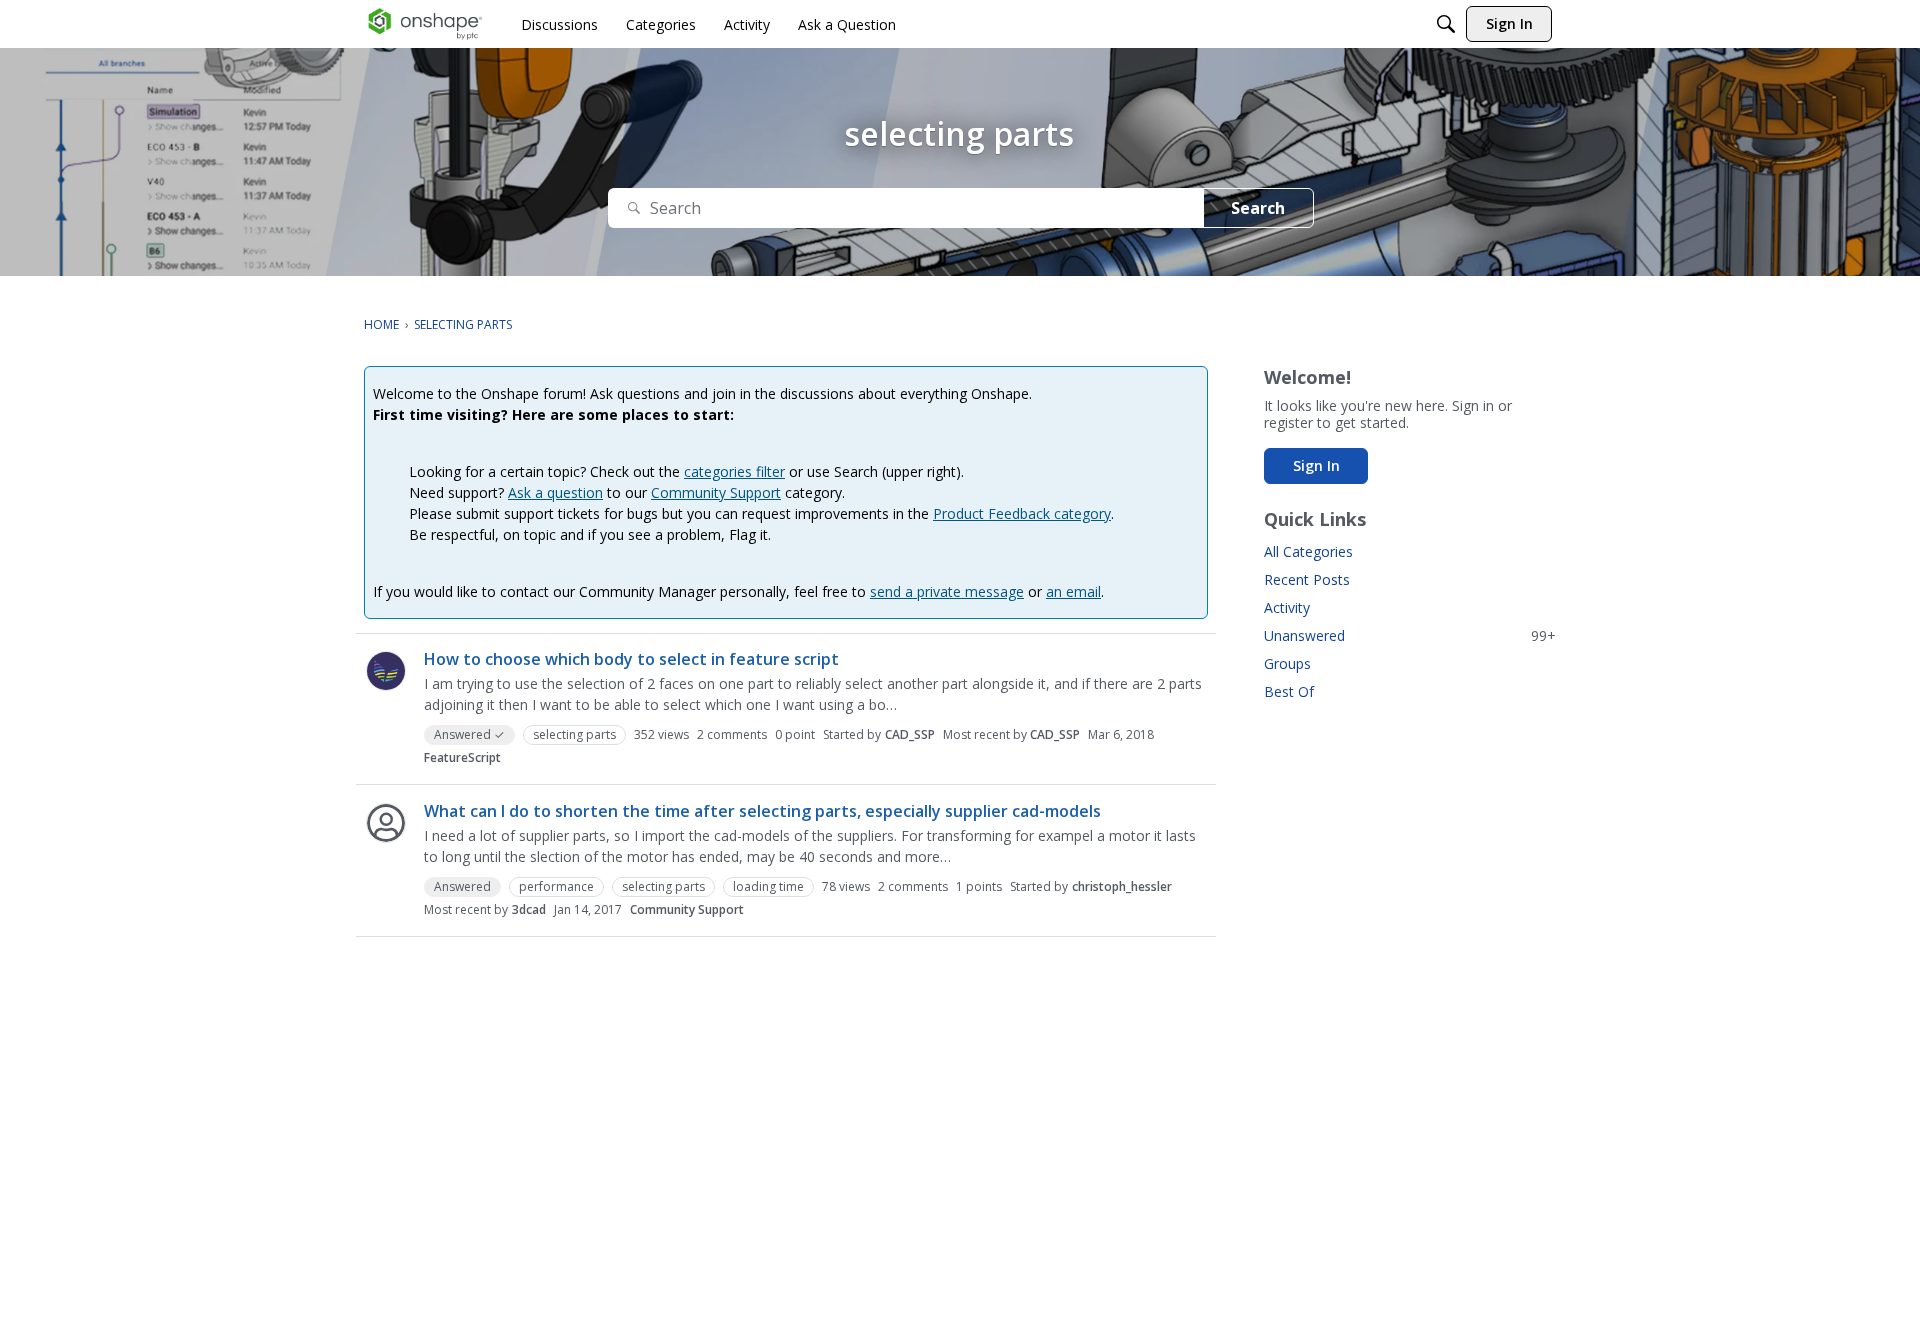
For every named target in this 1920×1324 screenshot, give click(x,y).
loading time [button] (768, 886)
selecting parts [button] (574, 734)
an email (1073, 591)
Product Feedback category (1022, 513)
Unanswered (1410, 635)
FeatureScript (462, 757)
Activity (1287, 607)
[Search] (1446, 24)
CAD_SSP (910, 734)
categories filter (734, 471)
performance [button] (556, 886)
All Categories (1308, 551)
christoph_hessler (1122, 886)
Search (1258, 208)
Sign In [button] (1316, 465)
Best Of (1289, 691)
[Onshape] (425, 24)
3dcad (529, 909)
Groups (1287, 663)
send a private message (947, 591)
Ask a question (555, 492)
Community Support (716, 492)
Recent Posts (1307, 579)
